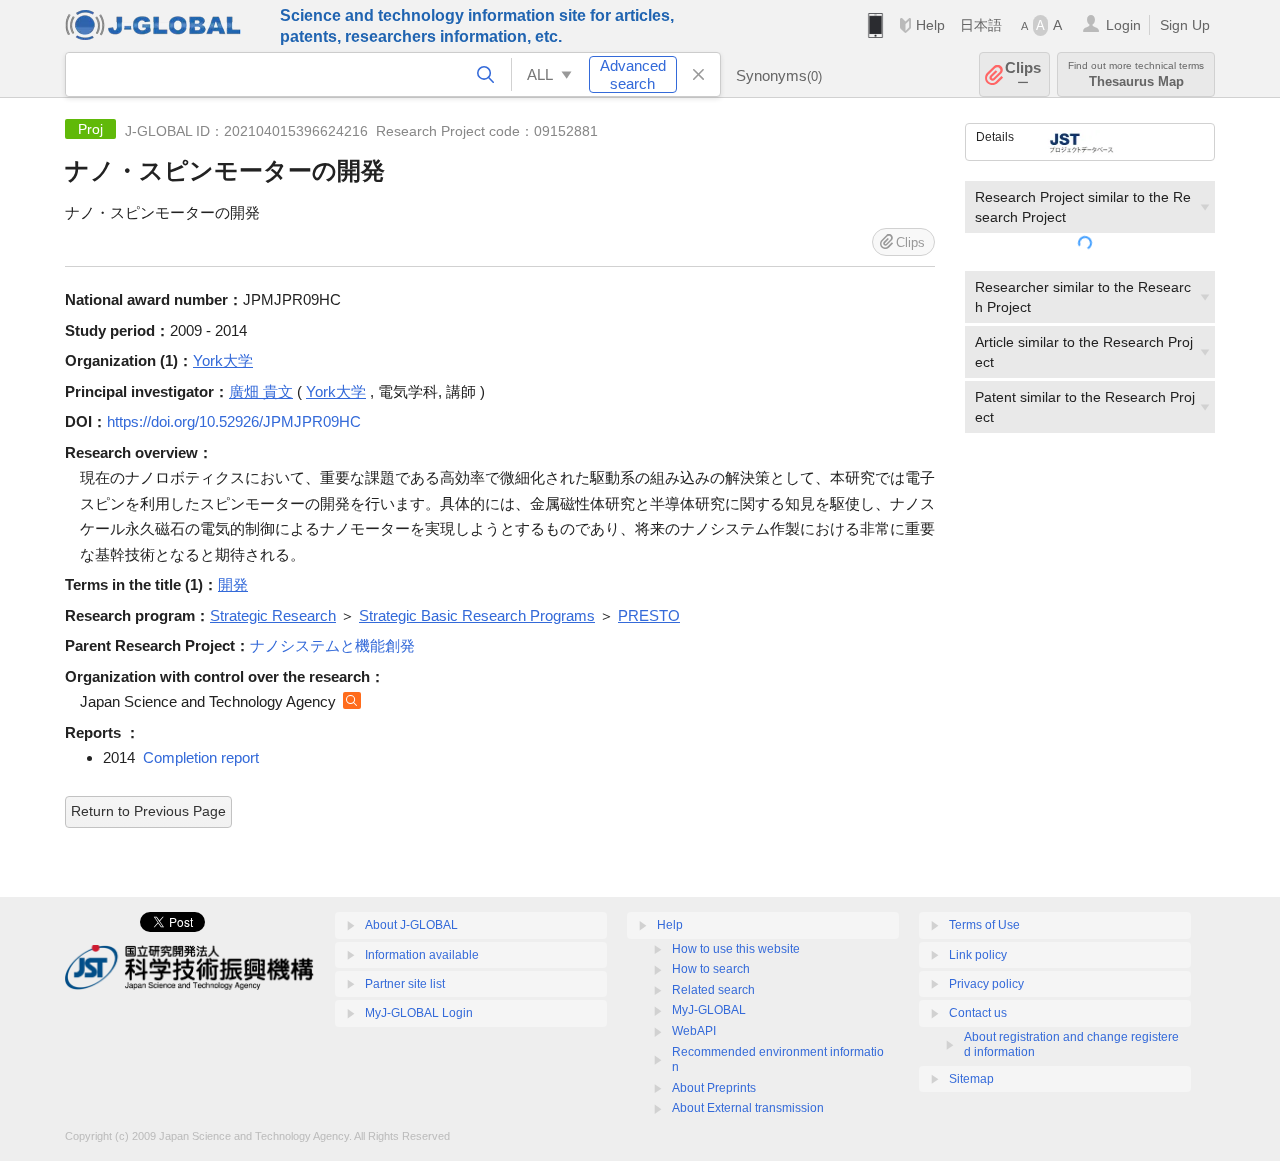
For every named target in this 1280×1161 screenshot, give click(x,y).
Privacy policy (986, 984)
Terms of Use (984, 925)
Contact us (978, 1013)
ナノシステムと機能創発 (332, 645)
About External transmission (748, 1108)
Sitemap (971, 1079)
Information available (422, 955)
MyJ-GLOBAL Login (419, 1013)
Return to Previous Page (148, 811)
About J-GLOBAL (411, 925)
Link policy (978, 955)
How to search (711, 969)
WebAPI (694, 1031)
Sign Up (1185, 25)
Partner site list (405, 984)
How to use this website (736, 949)
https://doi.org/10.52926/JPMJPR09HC (234, 421)
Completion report (201, 757)
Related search (713, 990)
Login (1123, 25)
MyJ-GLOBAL (709, 1010)
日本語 (981, 25)
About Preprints (714, 1088)
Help (930, 25)
